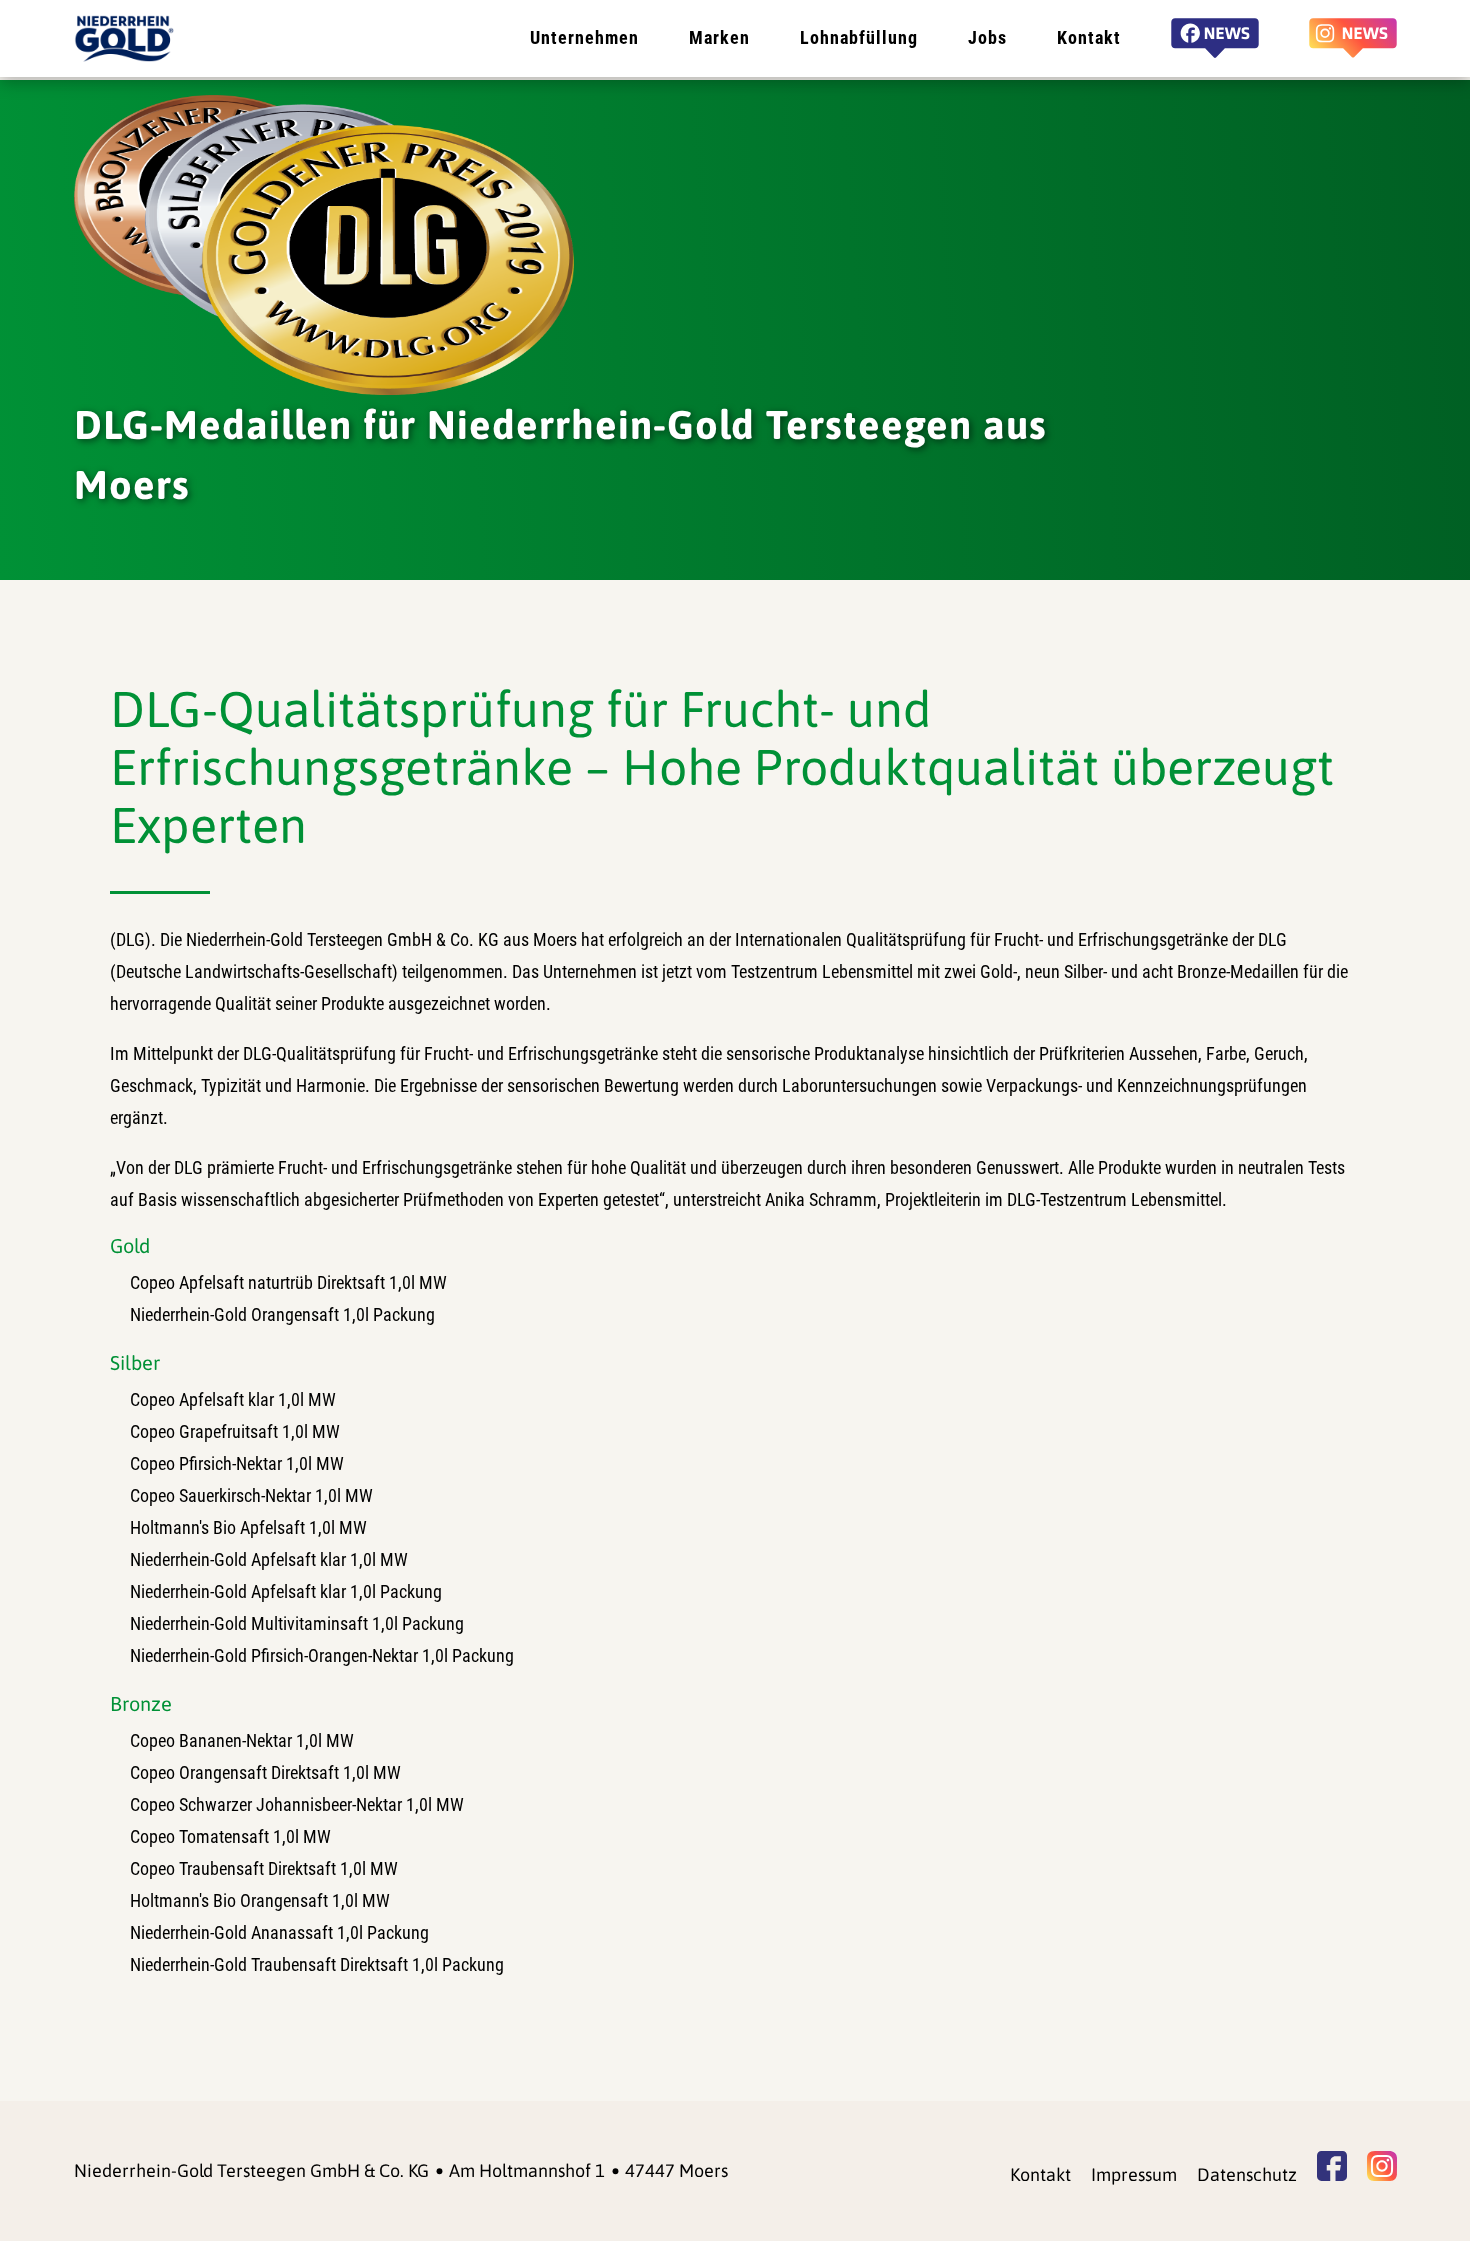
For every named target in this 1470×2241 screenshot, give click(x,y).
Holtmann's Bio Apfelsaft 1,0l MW (248, 1527)
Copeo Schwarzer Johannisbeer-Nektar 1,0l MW (297, 1804)
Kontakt (1089, 37)
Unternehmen (584, 37)
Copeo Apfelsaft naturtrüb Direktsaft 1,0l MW (288, 1282)
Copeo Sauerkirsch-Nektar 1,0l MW (251, 1495)
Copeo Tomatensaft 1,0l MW (230, 1836)
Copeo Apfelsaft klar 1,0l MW (233, 1399)
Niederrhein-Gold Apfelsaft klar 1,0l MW (269, 1559)
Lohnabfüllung (859, 37)
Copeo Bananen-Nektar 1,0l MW (242, 1740)
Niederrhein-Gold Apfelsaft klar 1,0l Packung (286, 1591)
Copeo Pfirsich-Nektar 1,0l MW (237, 1463)
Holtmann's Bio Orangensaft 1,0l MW (260, 1900)
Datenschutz (1247, 2174)
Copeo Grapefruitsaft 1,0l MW (235, 1431)
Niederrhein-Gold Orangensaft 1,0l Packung (282, 1314)
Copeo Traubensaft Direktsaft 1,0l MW (264, 1868)
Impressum (1134, 2174)
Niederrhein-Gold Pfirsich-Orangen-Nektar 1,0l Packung (322, 1655)
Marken (719, 37)
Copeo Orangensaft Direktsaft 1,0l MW (265, 1772)
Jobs (987, 37)
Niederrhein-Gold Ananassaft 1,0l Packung (279, 1932)
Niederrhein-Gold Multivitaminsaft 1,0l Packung (297, 1623)
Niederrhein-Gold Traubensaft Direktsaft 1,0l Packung (317, 1964)
